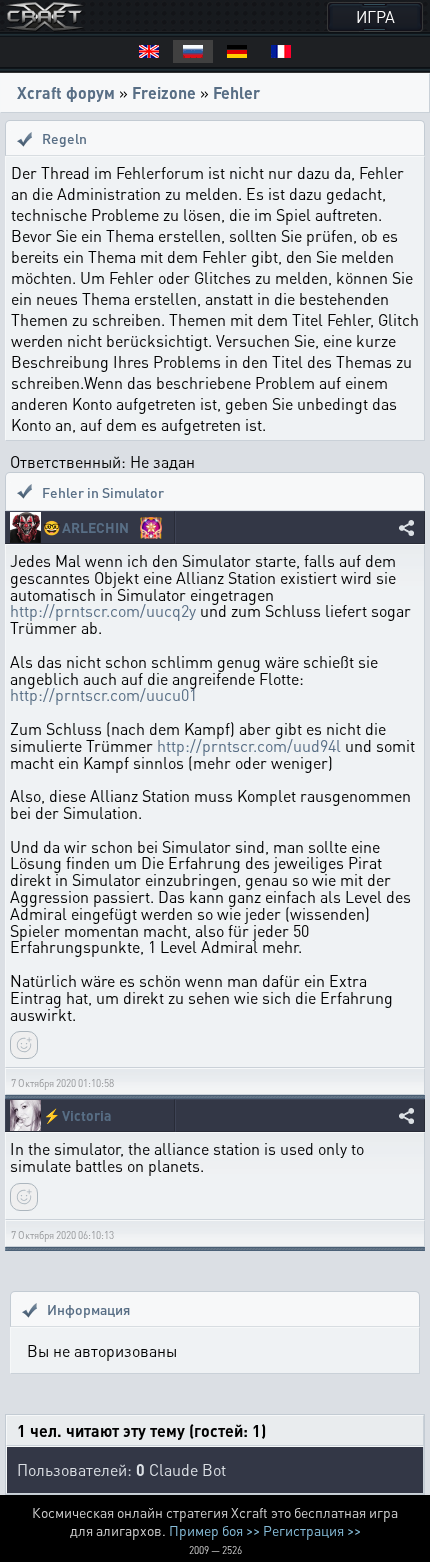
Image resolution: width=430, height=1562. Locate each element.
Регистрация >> (312, 1530)
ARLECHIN (95, 527)
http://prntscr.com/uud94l (249, 745)
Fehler (236, 92)
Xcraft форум (66, 92)
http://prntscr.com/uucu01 (103, 694)
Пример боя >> (214, 1530)
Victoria (86, 1115)
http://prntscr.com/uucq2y (103, 610)
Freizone (164, 92)
